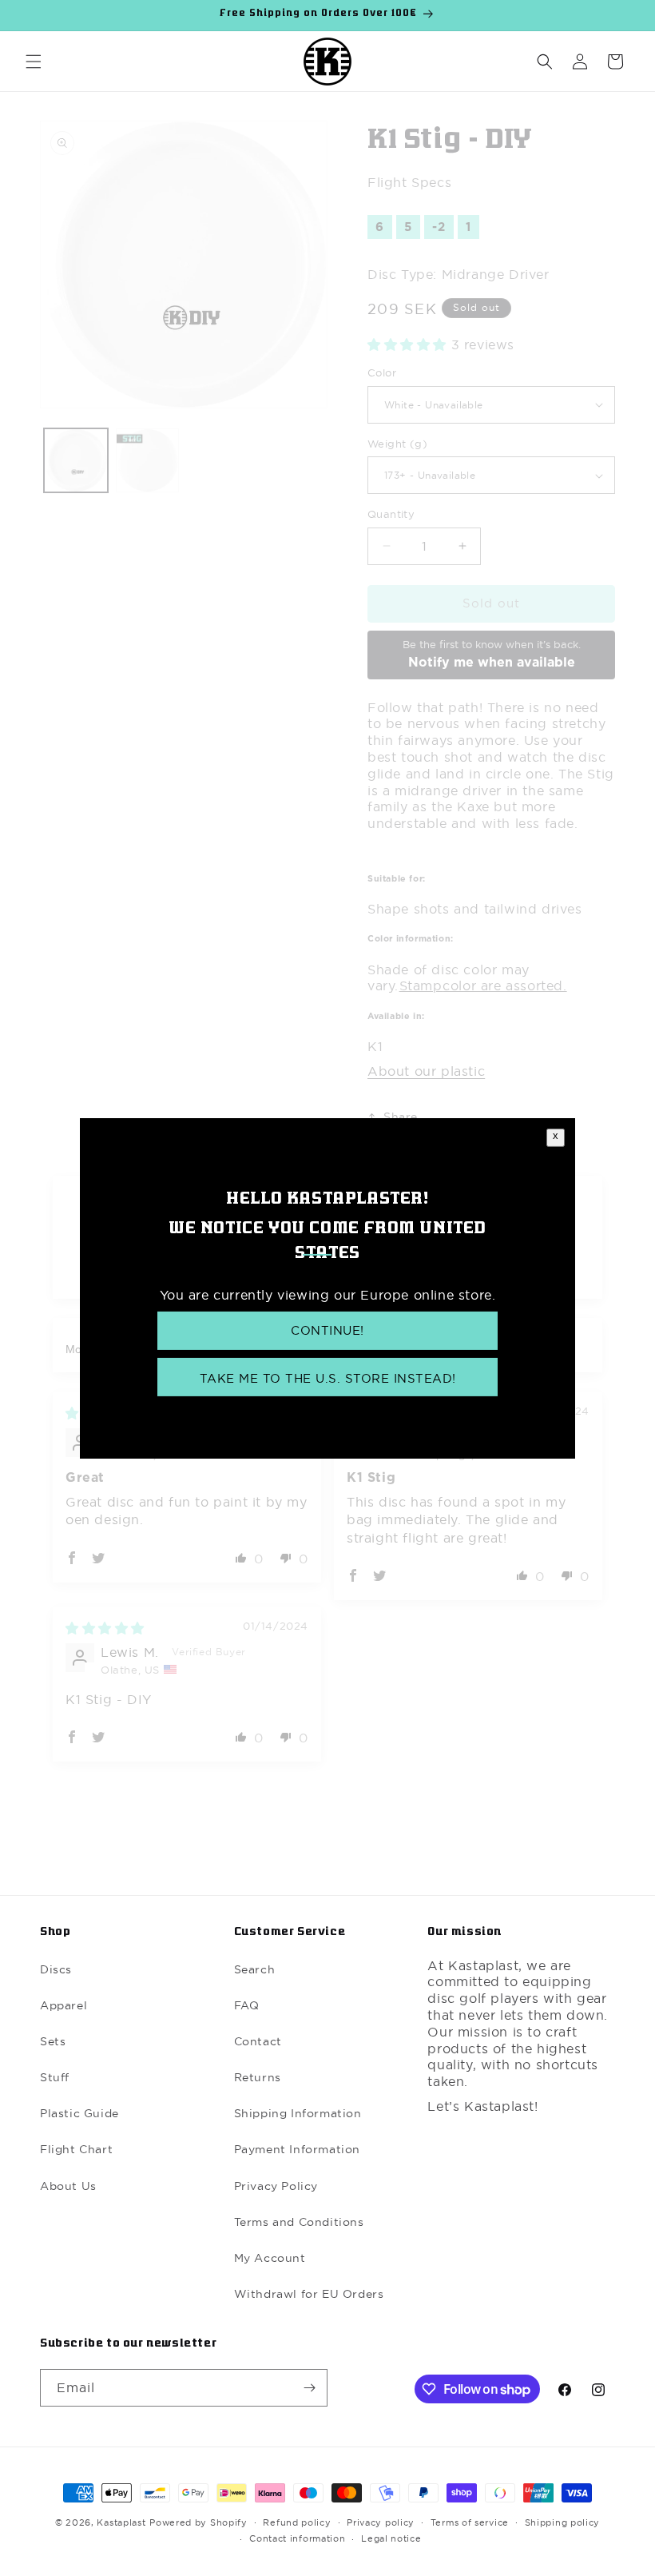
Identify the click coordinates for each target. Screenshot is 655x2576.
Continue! (327, 1330)
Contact (258, 2041)
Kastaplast (121, 2522)
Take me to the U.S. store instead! (328, 1378)
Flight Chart (76, 2149)
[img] (105, 1628)
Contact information (297, 2538)
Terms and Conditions (299, 2222)
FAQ (247, 2005)
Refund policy (297, 2522)
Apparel (64, 2005)
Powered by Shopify (198, 2522)
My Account (270, 2258)
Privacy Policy (276, 2186)
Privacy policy (381, 2522)
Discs (56, 1969)
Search (255, 1969)
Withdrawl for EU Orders (309, 2294)
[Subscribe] (309, 2388)
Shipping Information (298, 2113)
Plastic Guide (79, 2113)
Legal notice (391, 2538)
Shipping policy (563, 2522)
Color (382, 372)
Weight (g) (397, 444)
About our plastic (426, 1071)
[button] (34, 62)
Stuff (55, 2077)
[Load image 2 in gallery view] (148, 460)
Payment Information (297, 2149)
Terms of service (470, 2522)
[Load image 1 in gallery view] (76, 460)
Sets (53, 2041)
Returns (258, 2077)
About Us (68, 2186)
